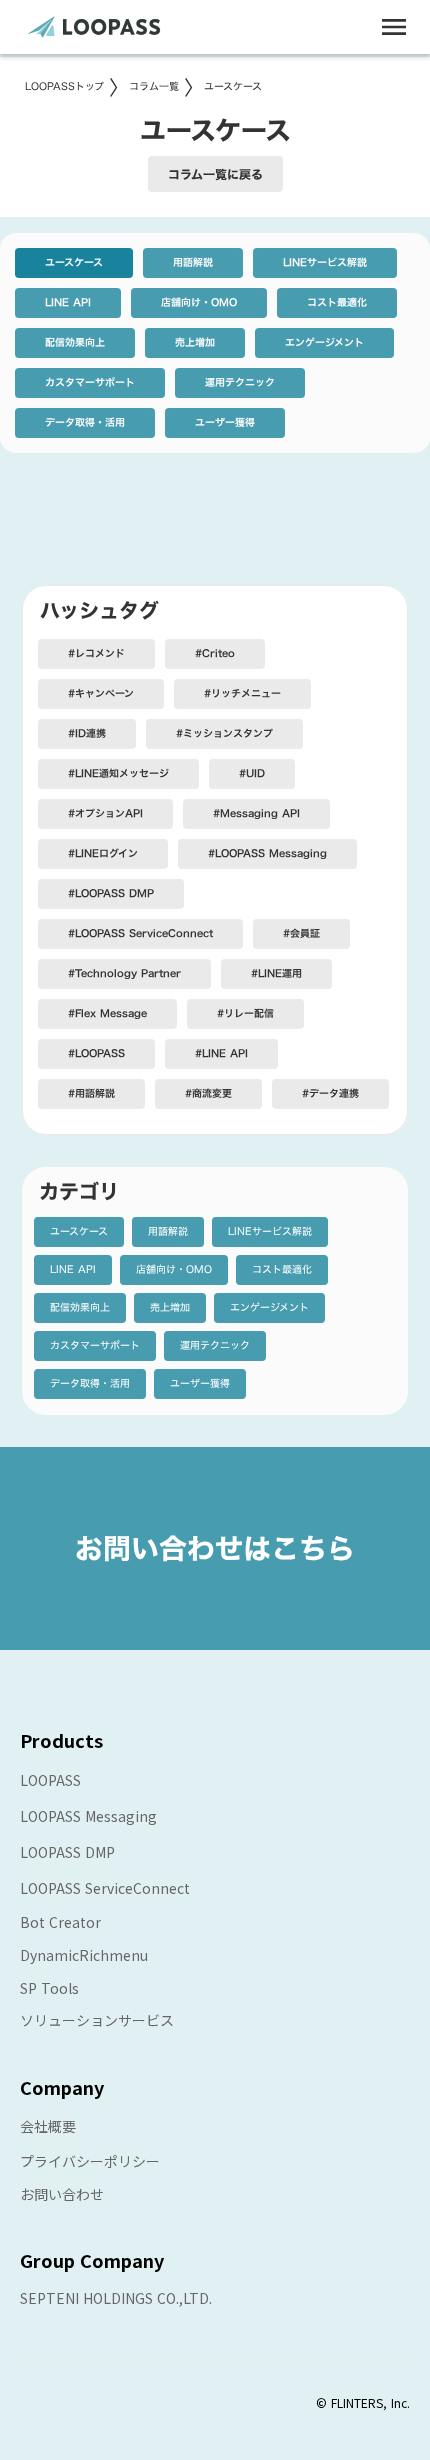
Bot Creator (60, 1922)
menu (394, 27)
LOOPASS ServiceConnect (105, 1888)
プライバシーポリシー (90, 2161)
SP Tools (49, 1988)
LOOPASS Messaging (88, 1816)
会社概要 (48, 2126)
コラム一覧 (154, 87)
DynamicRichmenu (84, 1955)
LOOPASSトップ (64, 87)
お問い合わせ (62, 2194)
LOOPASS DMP (67, 1852)
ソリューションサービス (97, 2020)
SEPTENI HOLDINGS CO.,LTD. (116, 2298)
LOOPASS (50, 1780)
